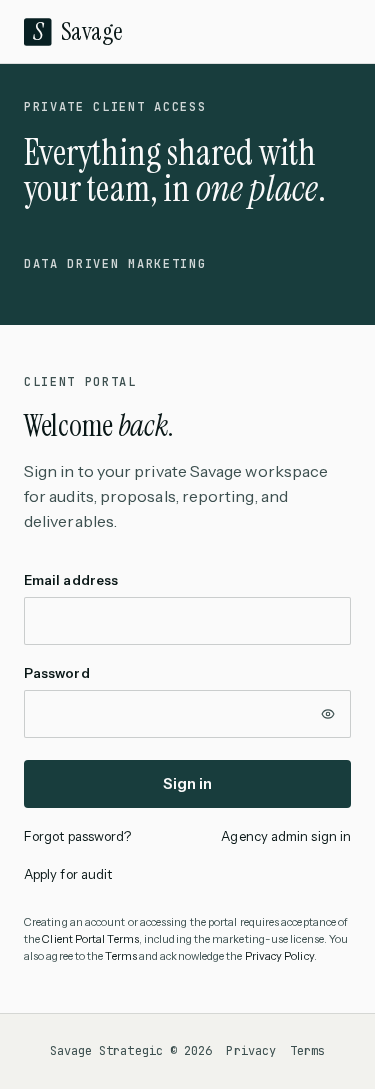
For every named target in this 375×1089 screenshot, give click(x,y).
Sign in (188, 783)
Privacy (251, 1051)
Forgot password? (77, 836)
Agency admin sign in (286, 836)
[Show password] (328, 714)
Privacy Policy (279, 956)
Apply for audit (68, 874)
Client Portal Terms (90, 939)
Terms (120, 956)
